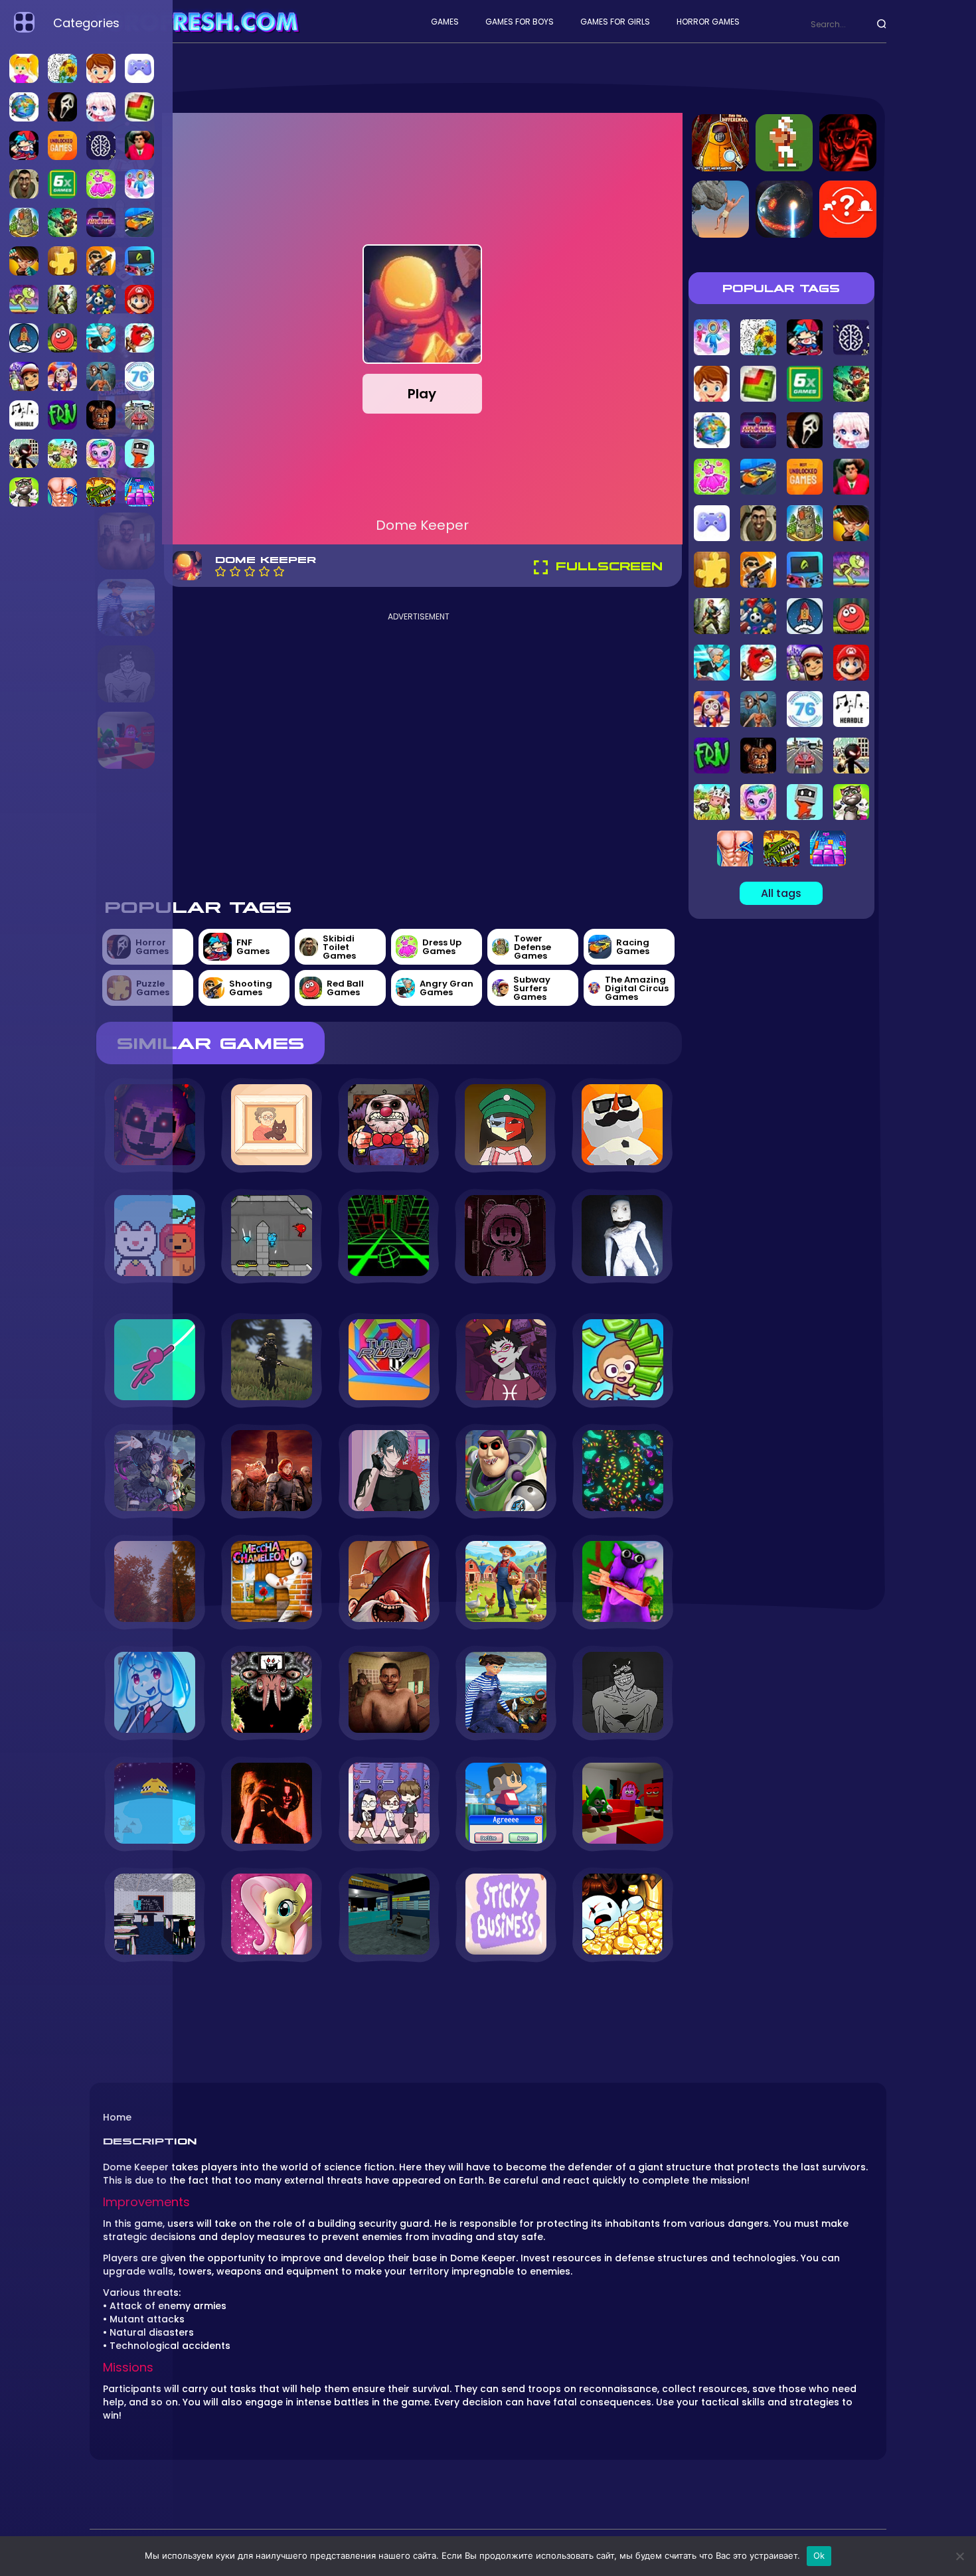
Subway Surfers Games (532, 988)
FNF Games (253, 947)
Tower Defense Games (532, 947)
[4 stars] (264, 571)
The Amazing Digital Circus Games (637, 988)
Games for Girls (615, 22)
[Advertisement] (419, 754)
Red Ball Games (345, 988)
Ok (819, 2555)
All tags (781, 893)
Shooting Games (251, 988)
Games (445, 22)
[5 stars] (279, 571)
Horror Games (708, 22)
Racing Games (633, 947)
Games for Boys (520, 22)
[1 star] (220, 571)
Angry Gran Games (447, 988)
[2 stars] (235, 571)
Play (422, 394)
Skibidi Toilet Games (339, 947)
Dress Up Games (442, 947)
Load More (389, 1999)
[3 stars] (250, 571)
